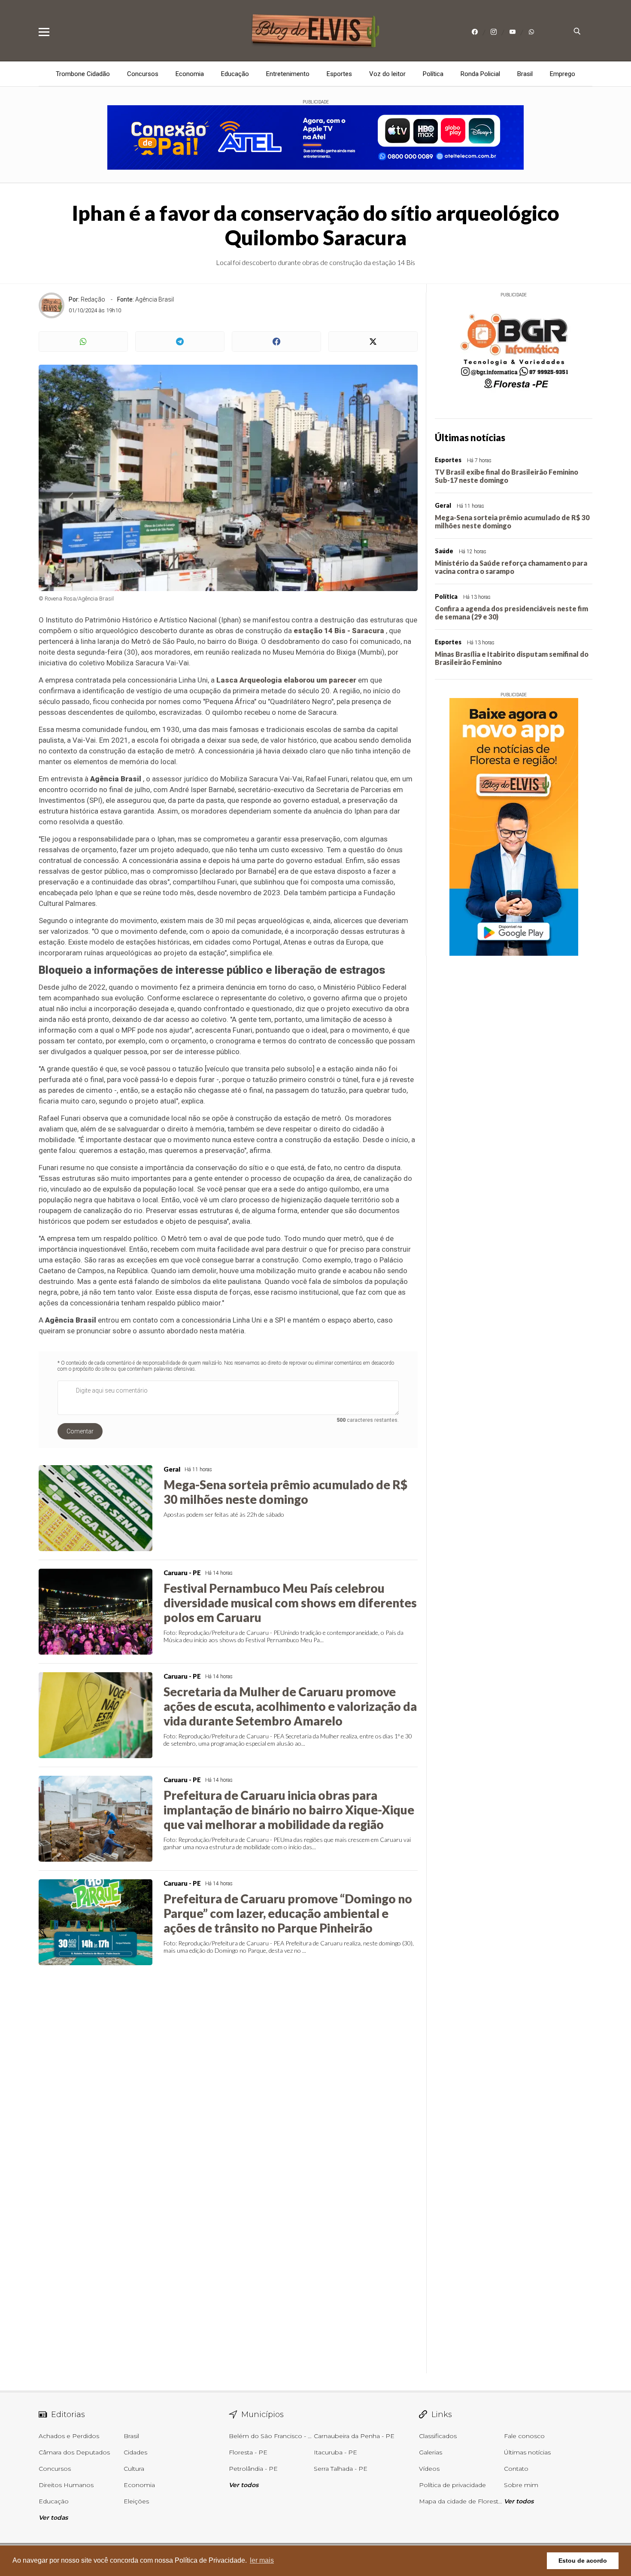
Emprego (563, 74)
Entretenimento (288, 74)
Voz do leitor (387, 74)
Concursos (143, 74)
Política (433, 74)
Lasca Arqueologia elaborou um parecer (286, 680)
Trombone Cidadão (83, 74)
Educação (235, 74)
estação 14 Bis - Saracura (339, 631)
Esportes (339, 74)
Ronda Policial (480, 74)
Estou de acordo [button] (583, 2561)
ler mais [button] (262, 2560)
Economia (190, 74)
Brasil (525, 74)
